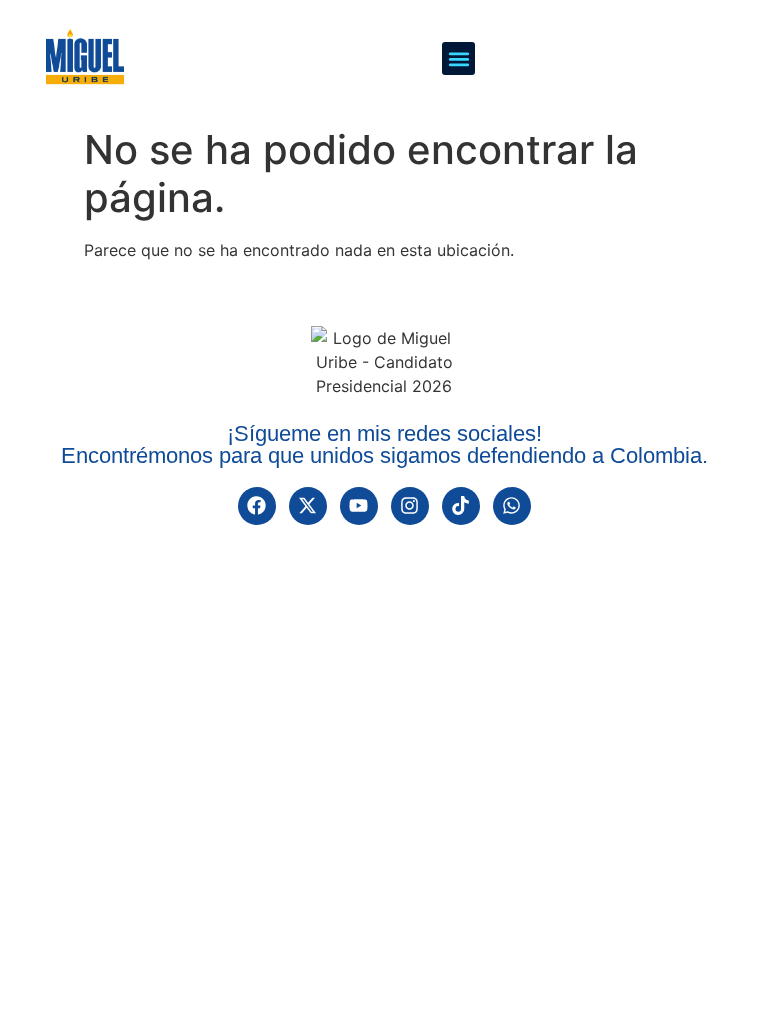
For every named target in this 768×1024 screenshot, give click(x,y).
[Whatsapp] (512, 506)
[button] (458, 58)
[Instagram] (410, 506)
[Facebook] (257, 506)
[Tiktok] (461, 506)
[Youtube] (359, 506)
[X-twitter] (308, 506)
